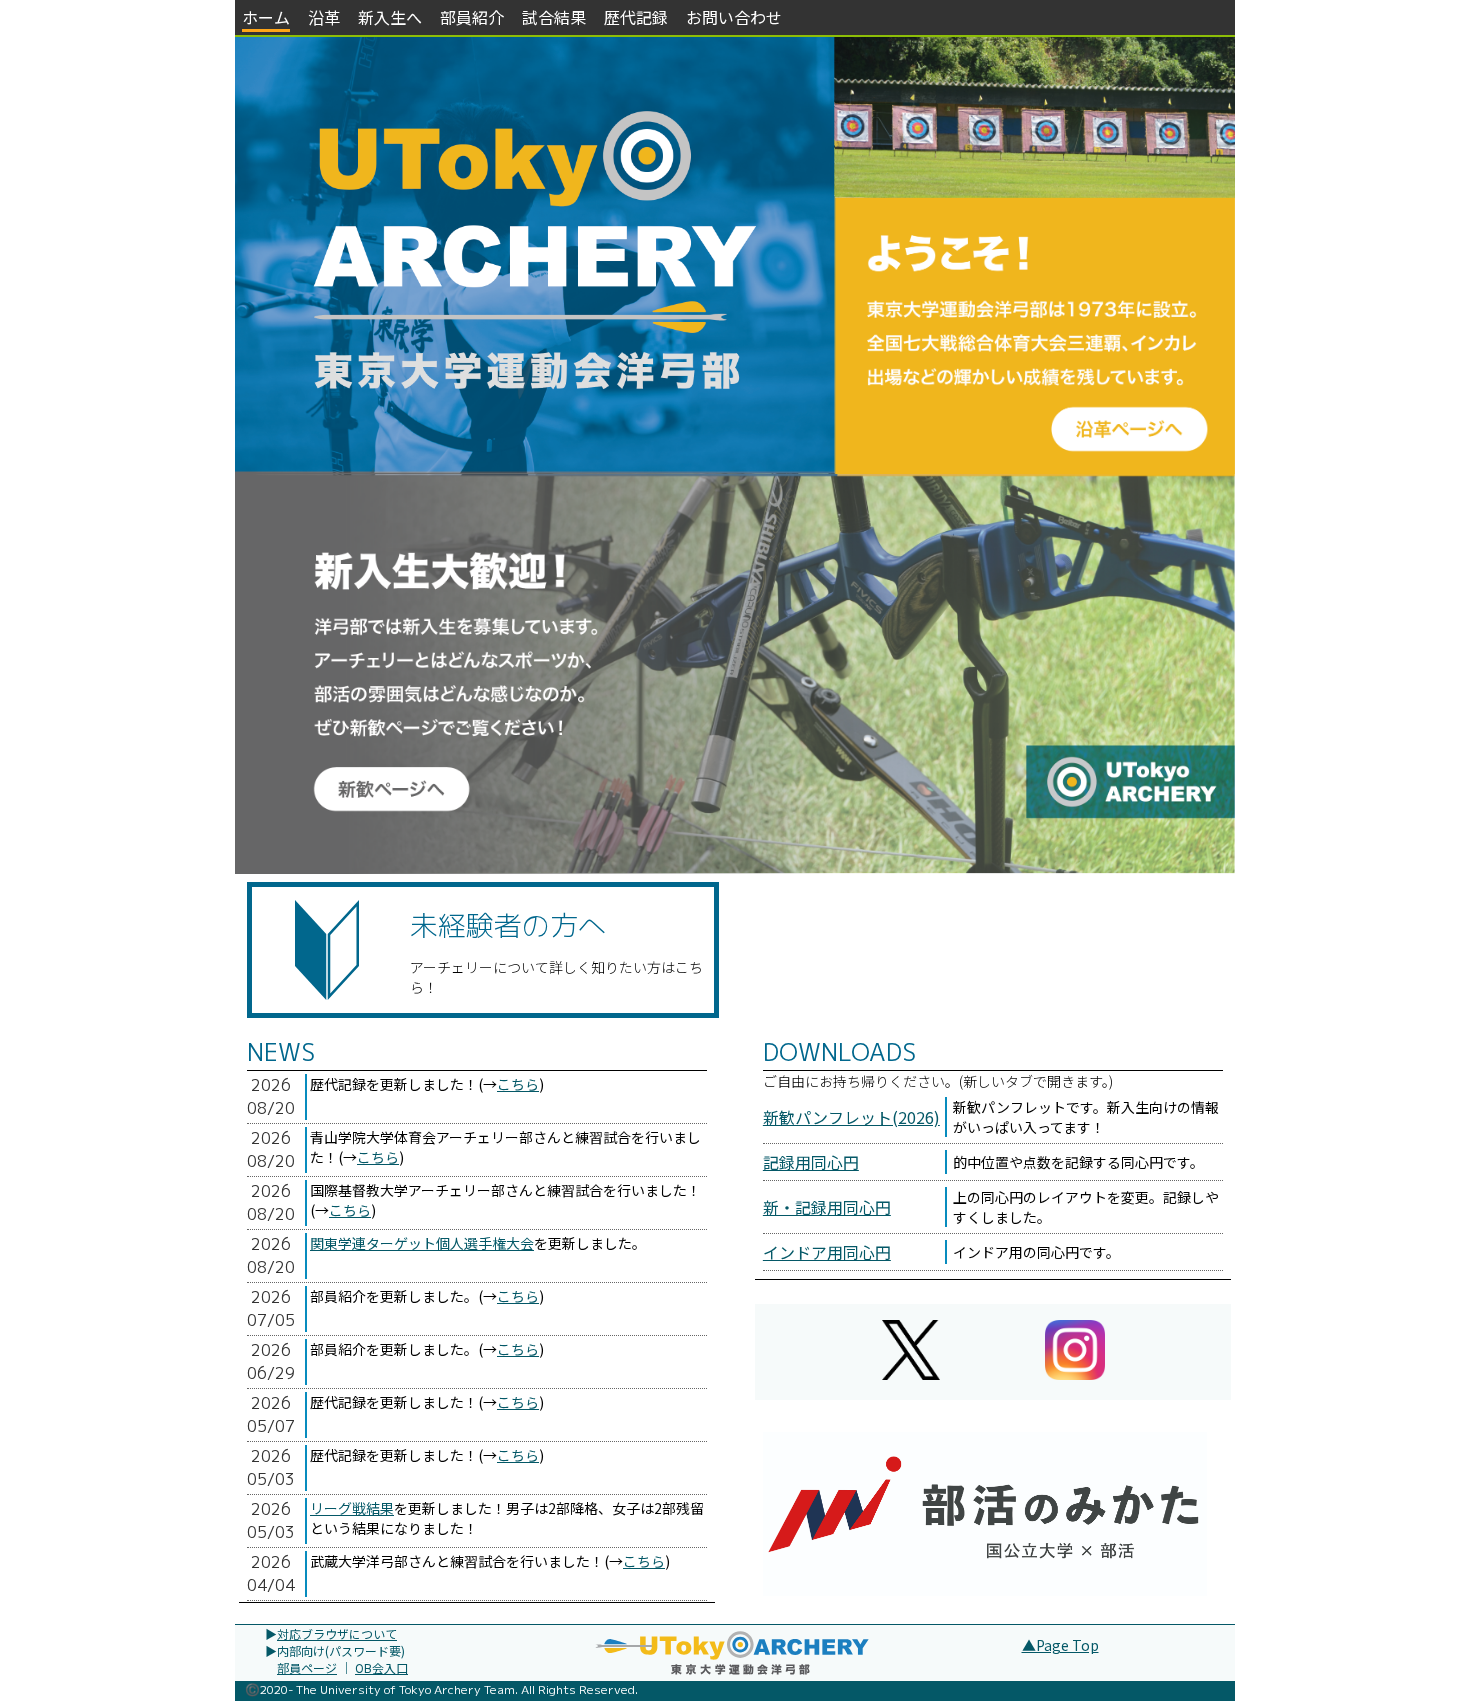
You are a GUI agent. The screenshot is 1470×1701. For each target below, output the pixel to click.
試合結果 (554, 17)
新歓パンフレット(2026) (851, 1117)
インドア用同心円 (827, 1252)
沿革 (324, 17)
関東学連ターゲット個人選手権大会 (422, 1243)
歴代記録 (636, 17)
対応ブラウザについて (337, 1633)
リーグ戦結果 (352, 1508)
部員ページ (307, 1667)
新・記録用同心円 (827, 1207)
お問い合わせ (734, 17)
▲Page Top (1060, 1645)
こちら (518, 1084)
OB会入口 (381, 1667)
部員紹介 (472, 17)
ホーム (266, 17)
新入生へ (390, 17)
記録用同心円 (811, 1162)
